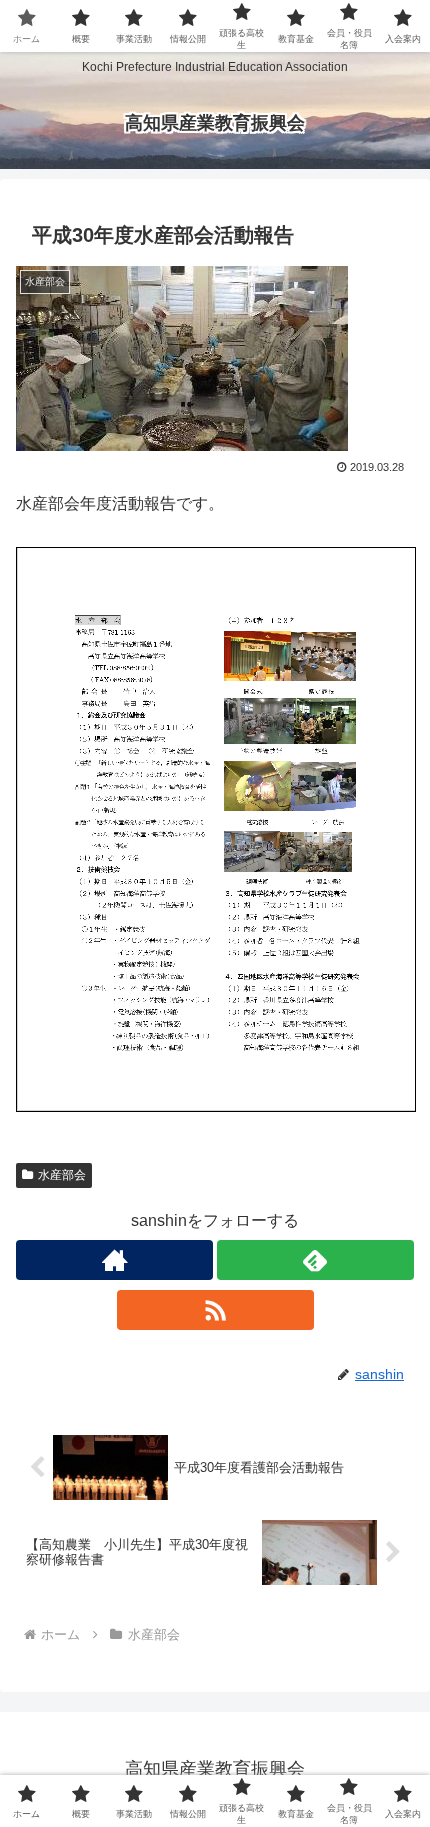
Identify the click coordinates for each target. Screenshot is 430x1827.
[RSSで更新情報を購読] (215, 1310)
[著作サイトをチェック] (114, 1260)
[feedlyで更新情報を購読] (315, 1260)
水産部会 (62, 1175)
